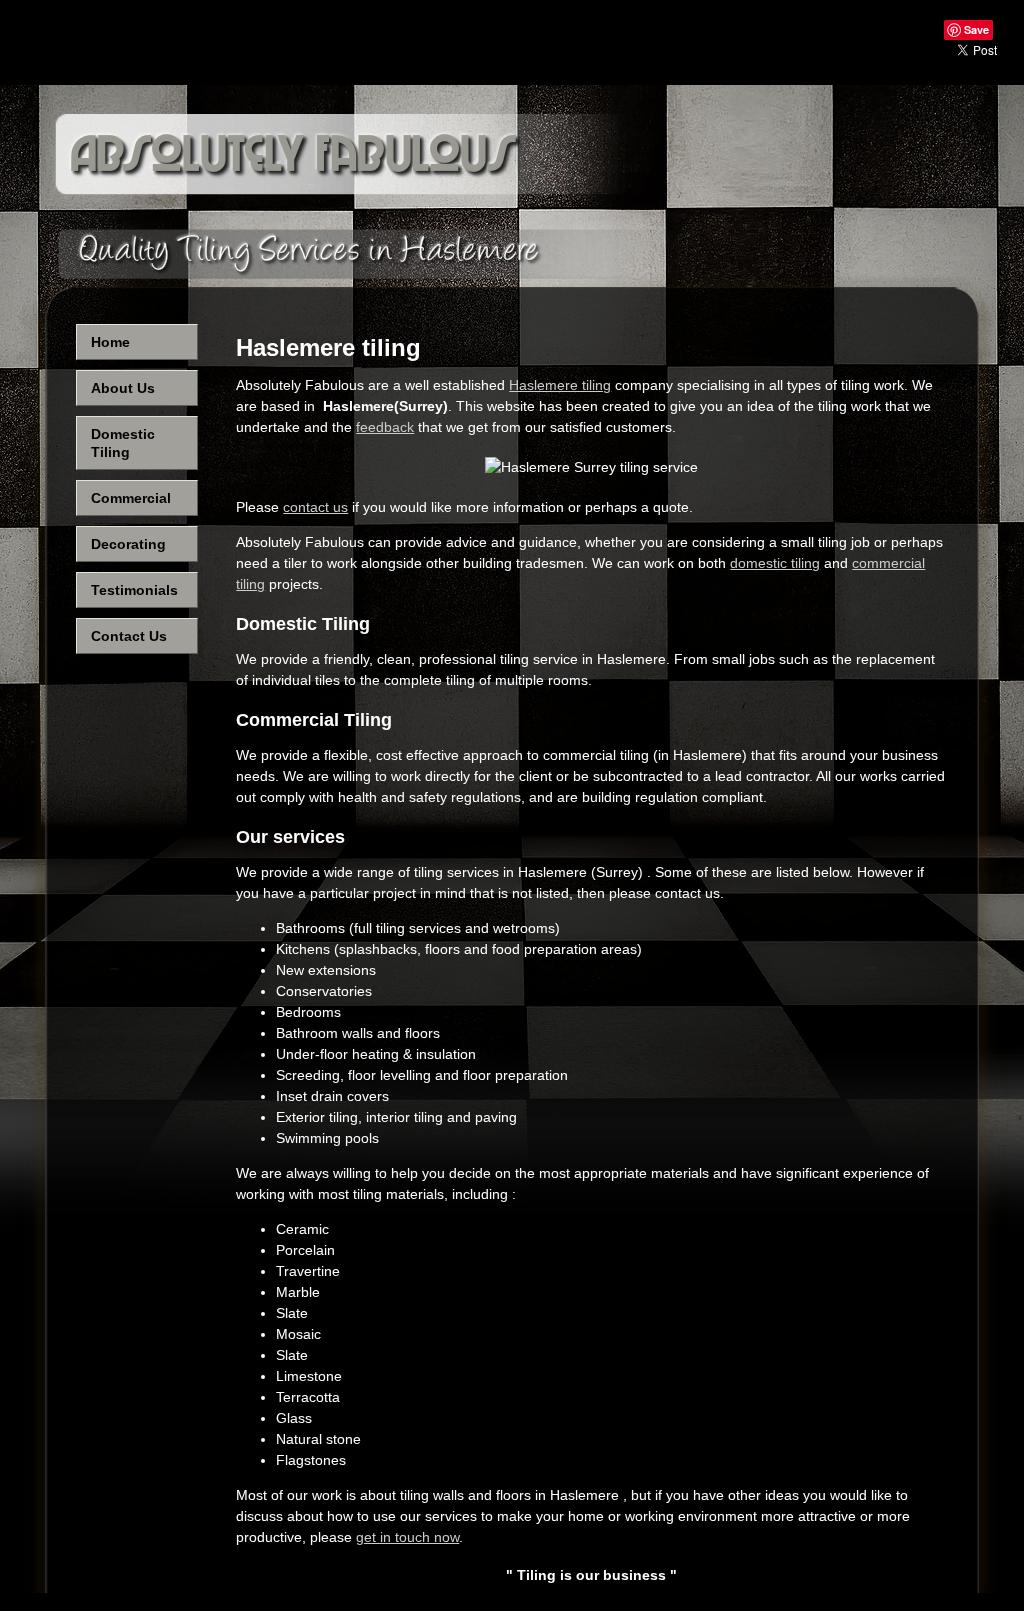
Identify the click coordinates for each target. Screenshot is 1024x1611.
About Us (123, 388)
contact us (315, 507)
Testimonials (134, 590)
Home (110, 342)
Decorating (128, 544)
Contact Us (129, 636)
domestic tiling (775, 563)
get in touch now (407, 1537)
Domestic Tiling (123, 443)
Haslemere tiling (560, 385)
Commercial (131, 498)
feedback (385, 427)
